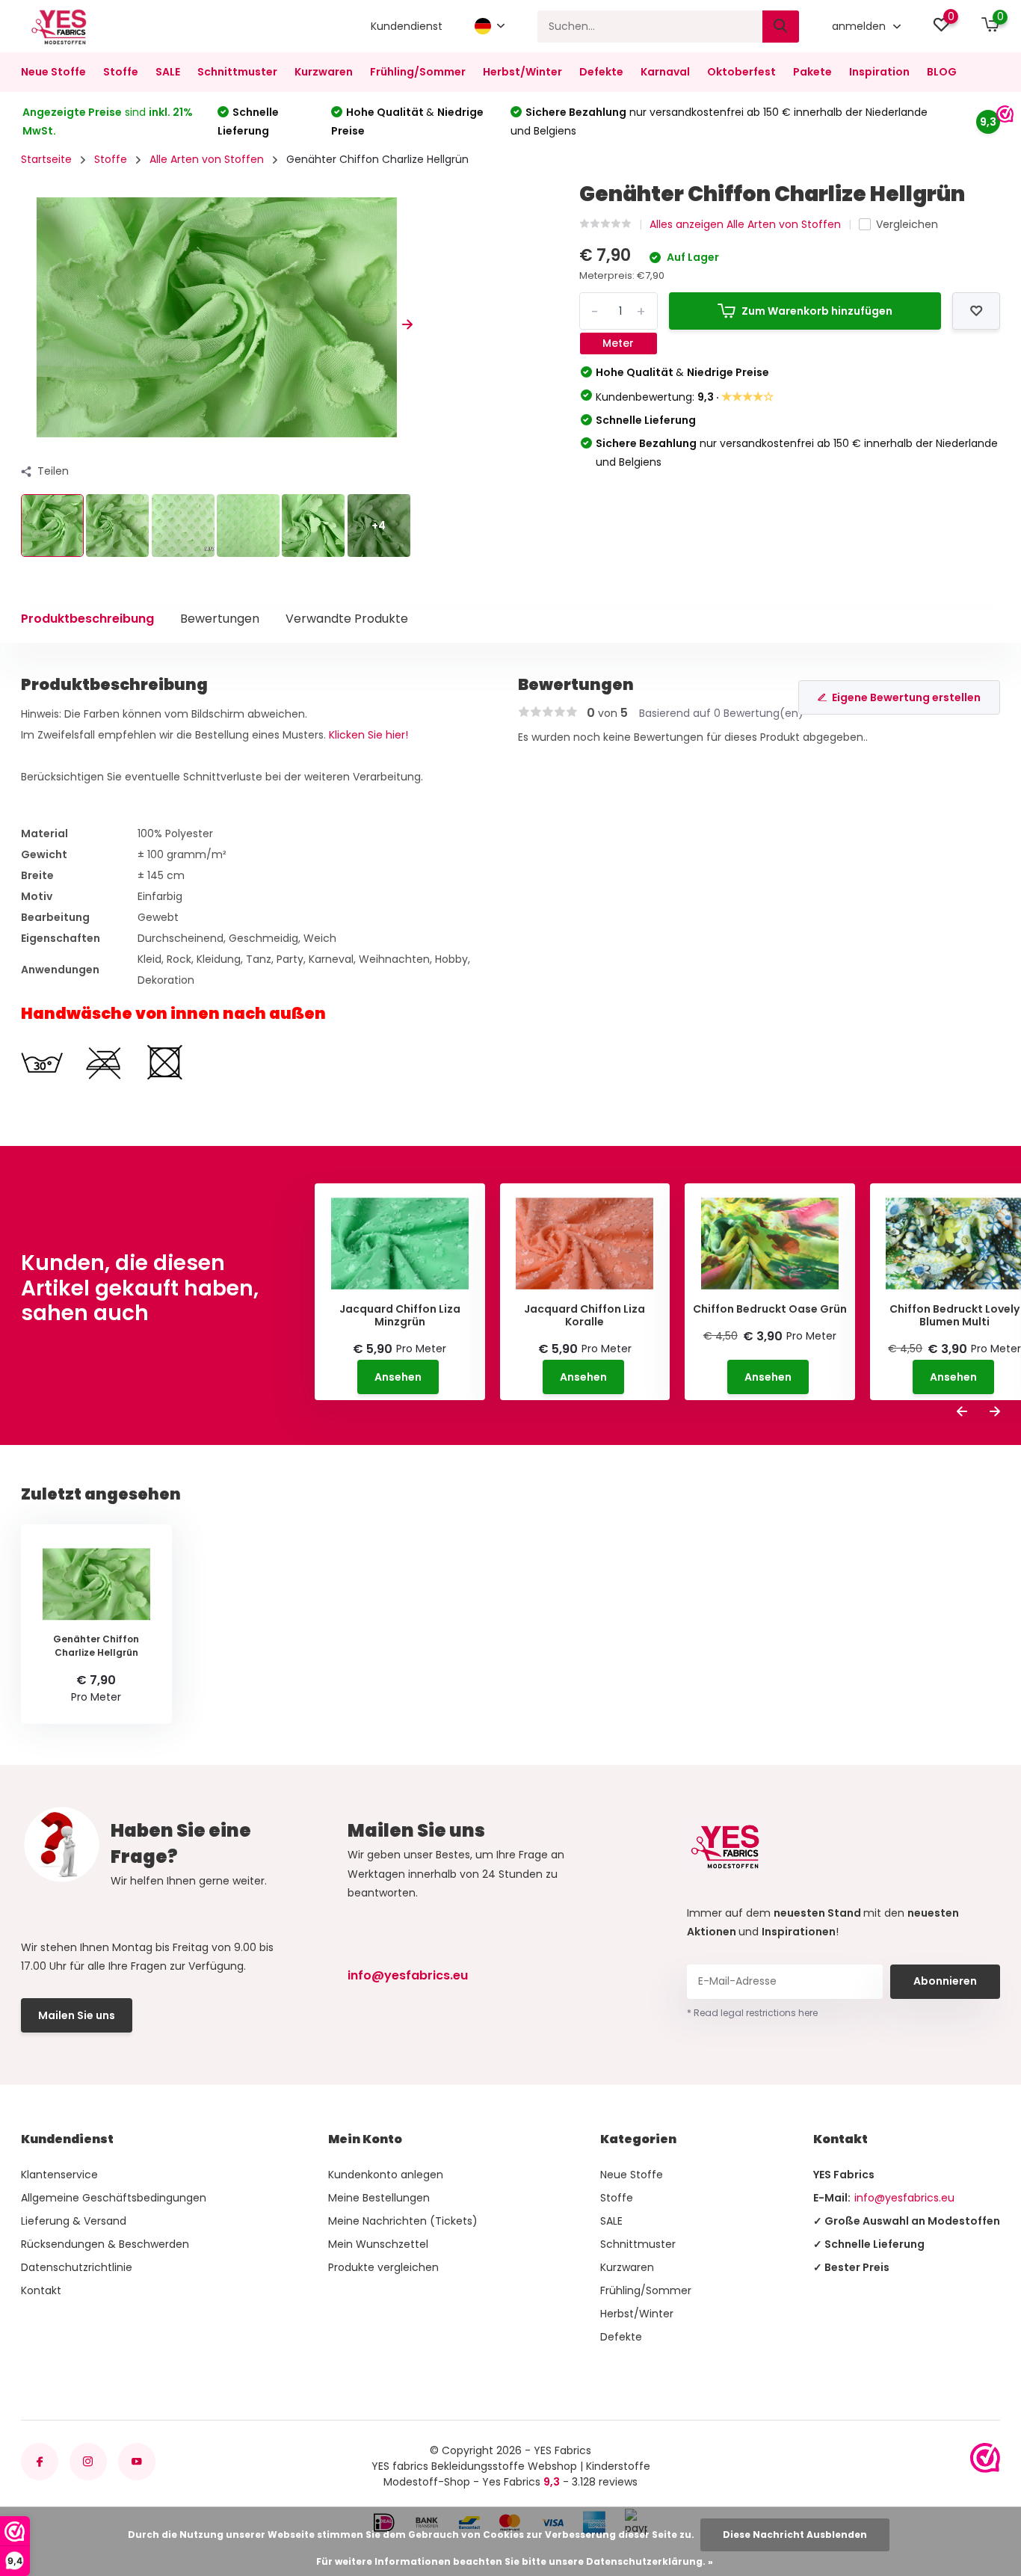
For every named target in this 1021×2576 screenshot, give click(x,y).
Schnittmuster (237, 72)
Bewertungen (220, 619)
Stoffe (121, 72)
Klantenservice (59, 2175)
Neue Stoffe (53, 72)
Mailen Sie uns (77, 2015)
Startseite (46, 159)
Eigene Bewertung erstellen (906, 697)
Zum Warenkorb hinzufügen (817, 311)
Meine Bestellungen (379, 2198)
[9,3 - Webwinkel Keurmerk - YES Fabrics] (985, 2458)
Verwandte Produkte (347, 619)
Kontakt (41, 2290)
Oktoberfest (741, 72)
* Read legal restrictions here (752, 2013)
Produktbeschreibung (87, 619)
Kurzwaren (324, 72)
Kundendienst (407, 26)
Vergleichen (907, 224)
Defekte (601, 72)
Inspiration (879, 72)
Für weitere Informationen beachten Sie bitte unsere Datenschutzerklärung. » (515, 2561)
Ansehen (398, 1377)
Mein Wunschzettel (378, 2244)
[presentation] (26, 325)
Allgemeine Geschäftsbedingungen (114, 2198)
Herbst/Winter (522, 72)
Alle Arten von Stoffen (207, 159)
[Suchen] (781, 27)
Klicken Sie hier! (368, 735)
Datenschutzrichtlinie (77, 2267)
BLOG (942, 72)
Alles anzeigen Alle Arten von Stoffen (745, 224)
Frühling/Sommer (418, 72)
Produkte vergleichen (383, 2267)
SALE (168, 72)
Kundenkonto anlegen (386, 2175)
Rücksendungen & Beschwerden (105, 2244)
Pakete (812, 72)
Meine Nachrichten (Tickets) (403, 2221)
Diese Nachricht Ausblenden (795, 2535)
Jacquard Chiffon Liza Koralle (584, 1316)
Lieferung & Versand (74, 2221)
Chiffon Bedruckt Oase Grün (770, 1309)
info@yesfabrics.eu (408, 1975)
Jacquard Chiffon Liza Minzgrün (400, 1316)
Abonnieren (945, 1981)
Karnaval (665, 72)
